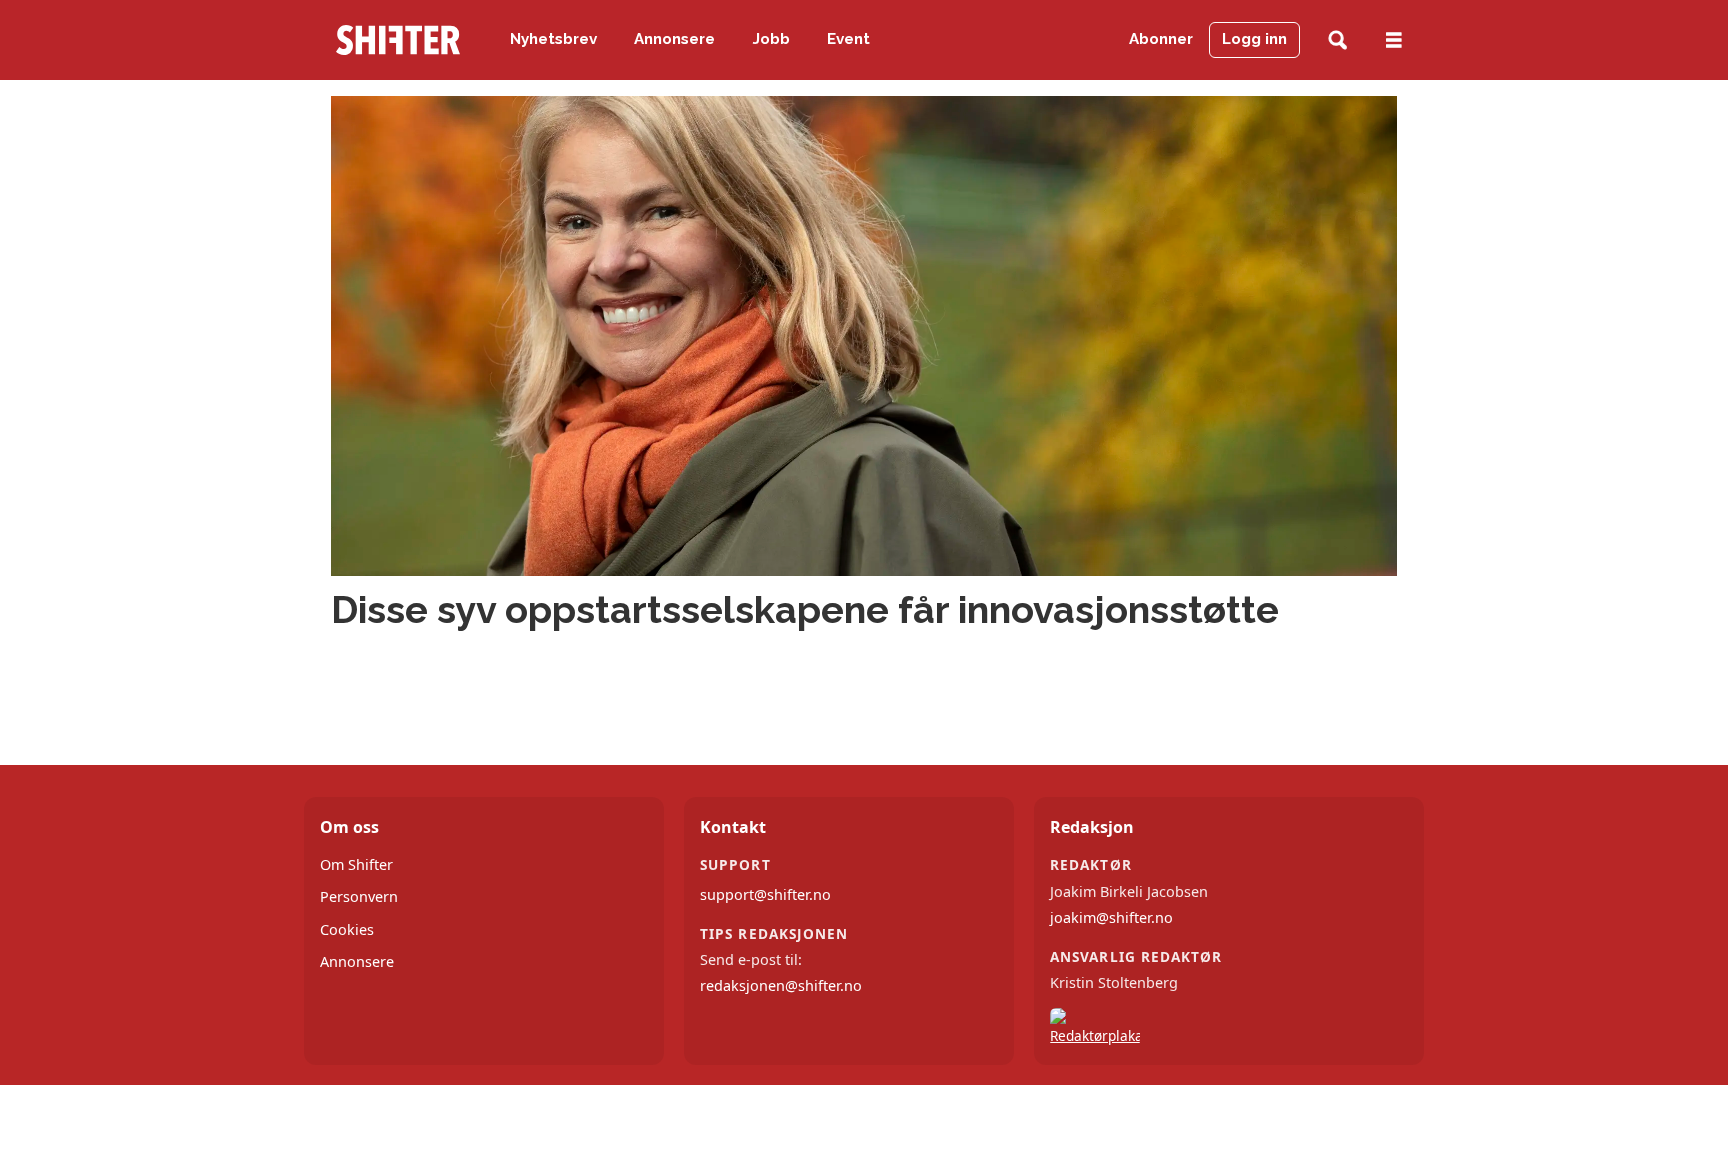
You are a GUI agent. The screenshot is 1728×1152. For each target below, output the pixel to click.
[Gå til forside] (398, 40)
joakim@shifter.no (1111, 917)
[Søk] (1337, 40)
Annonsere (674, 39)
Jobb (771, 39)
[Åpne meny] (1394, 40)
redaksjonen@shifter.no (781, 985)
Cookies (347, 929)
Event (848, 39)
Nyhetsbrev (553, 39)
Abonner (1161, 39)
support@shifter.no (765, 894)
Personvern (359, 896)
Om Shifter (356, 864)
